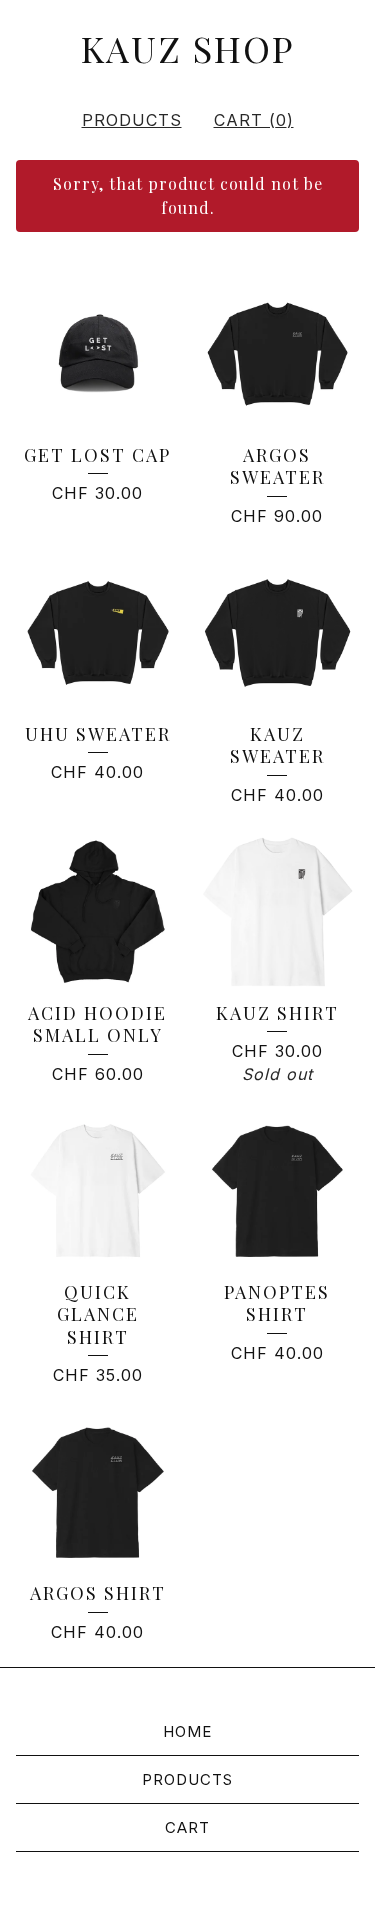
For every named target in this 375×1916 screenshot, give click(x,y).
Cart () (254, 120)
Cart (187, 1827)
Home (187, 1731)
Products (132, 120)
